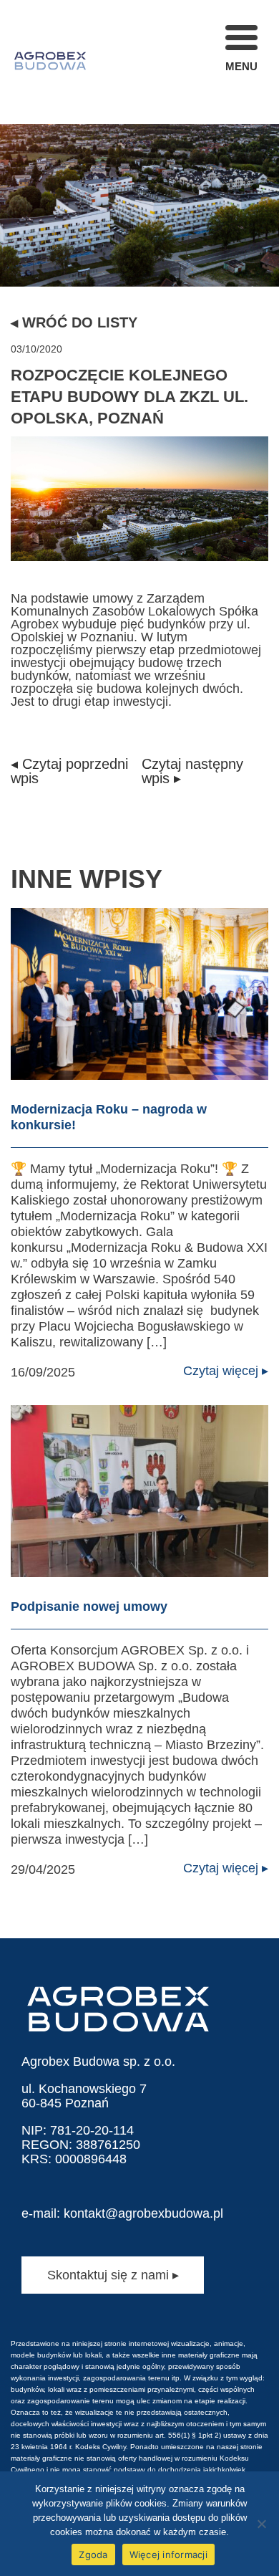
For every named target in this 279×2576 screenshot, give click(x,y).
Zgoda (93, 2555)
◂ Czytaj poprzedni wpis (69, 771)
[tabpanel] (139, 143)
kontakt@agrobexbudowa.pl (143, 2213)
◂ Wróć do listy (74, 322)
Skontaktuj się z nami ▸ (113, 2275)
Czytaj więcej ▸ (226, 1371)
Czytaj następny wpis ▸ (192, 771)
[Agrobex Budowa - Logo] (50, 62)
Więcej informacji (168, 2555)
